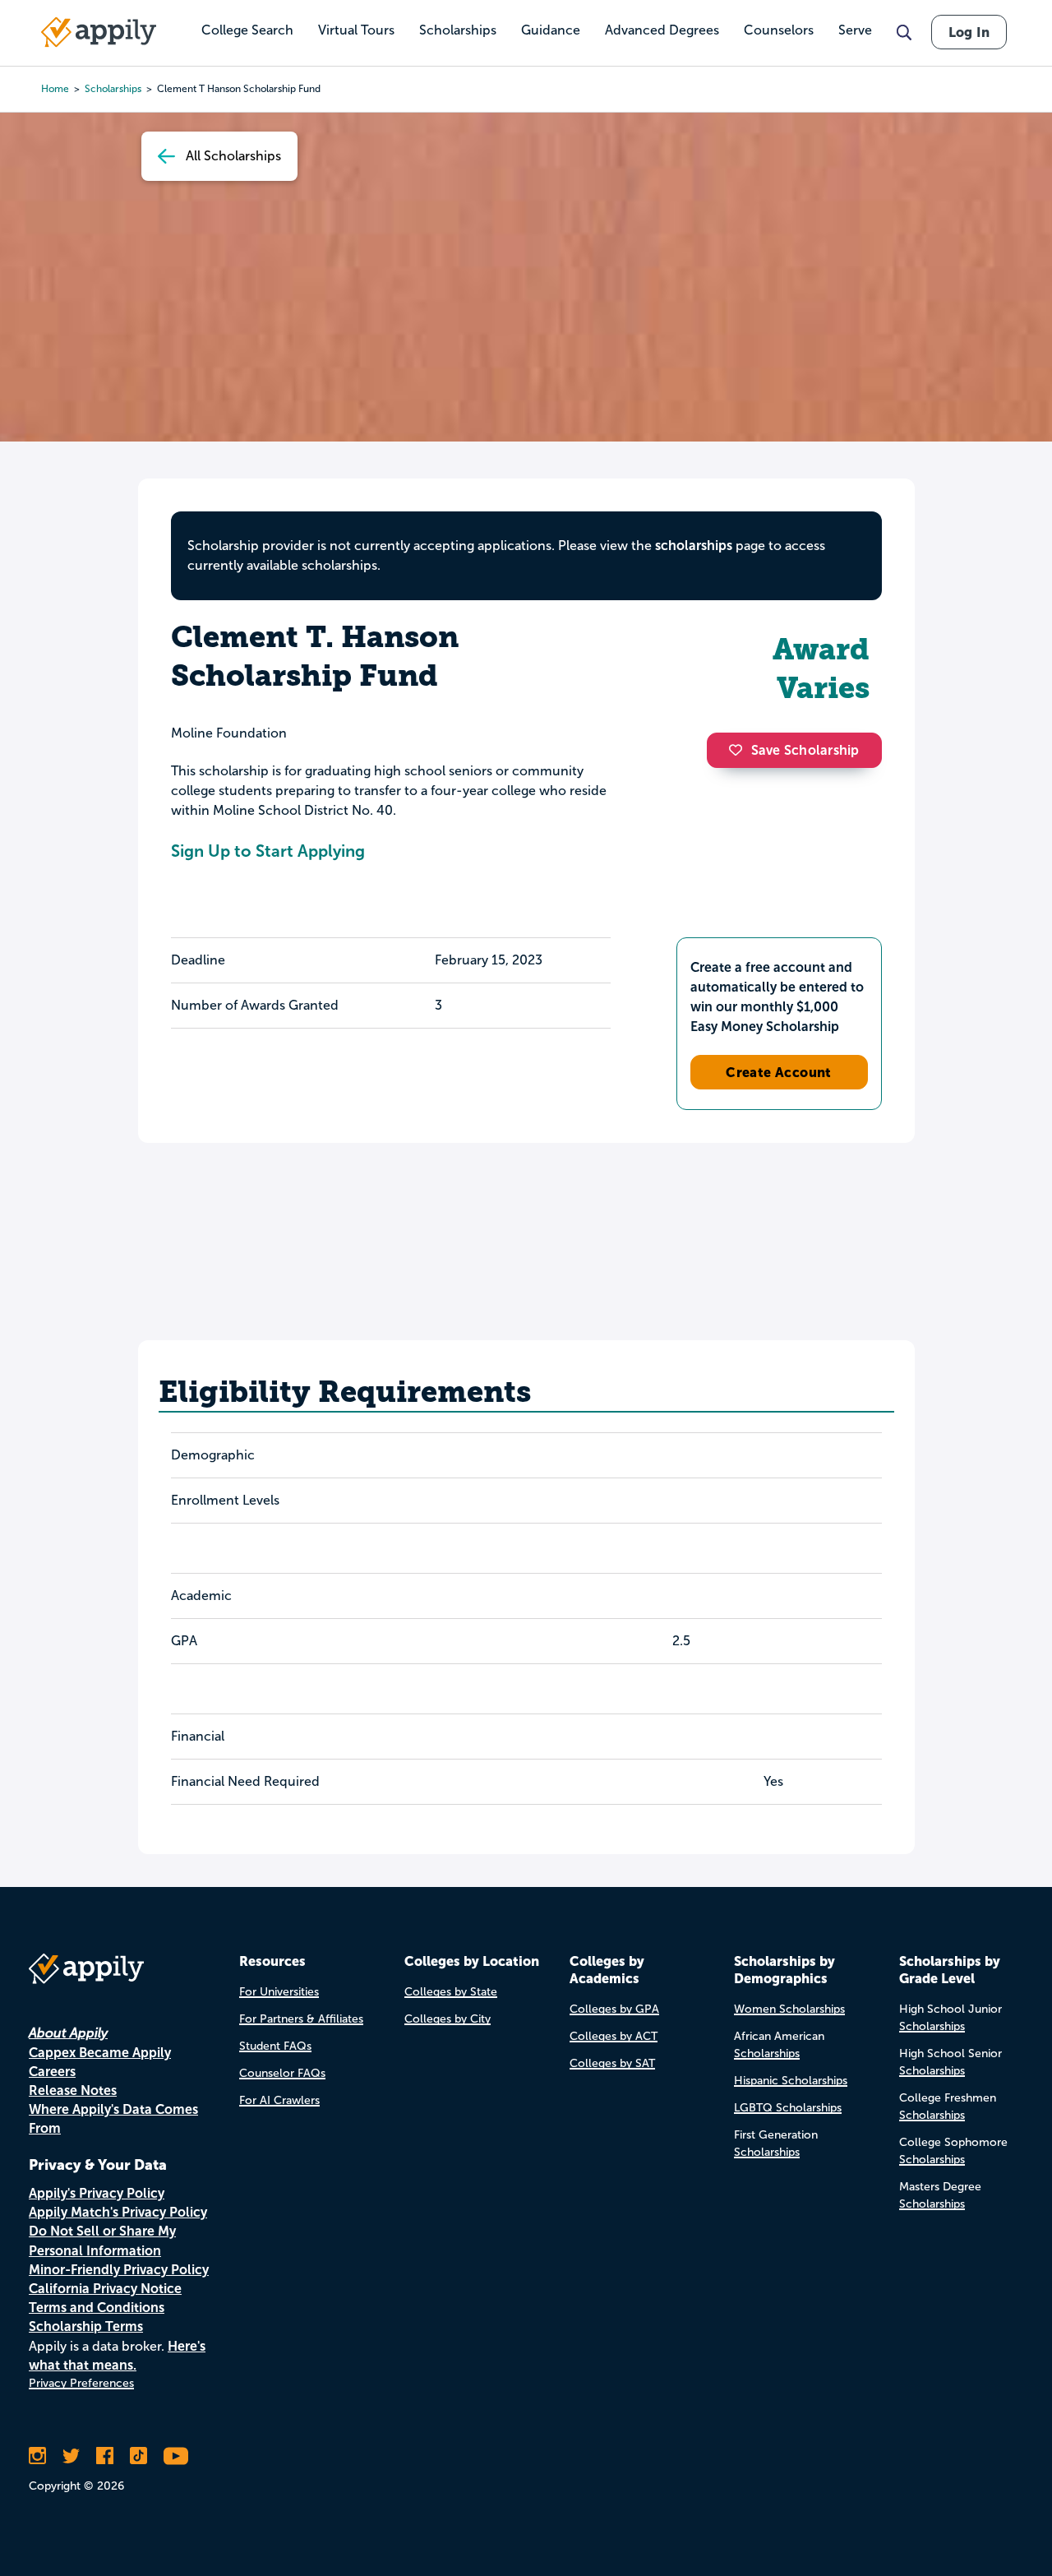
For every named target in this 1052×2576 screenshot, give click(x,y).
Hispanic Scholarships (791, 2081)
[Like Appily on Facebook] (105, 2456)
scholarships (694, 546)
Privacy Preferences (81, 2383)
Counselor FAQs (282, 2073)
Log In (969, 32)
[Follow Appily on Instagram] (37, 2456)
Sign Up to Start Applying (268, 851)
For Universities (279, 1992)
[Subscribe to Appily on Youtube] (176, 2456)
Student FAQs (275, 2046)
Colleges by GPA (614, 2009)
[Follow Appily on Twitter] (71, 2456)
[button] (740, 750)
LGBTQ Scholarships (788, 2108)
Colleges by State (451, 1992)
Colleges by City (448, 2019)
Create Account (779, 1072)
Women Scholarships (789, 2009)
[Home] (99, 32)
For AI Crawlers (279, 2100)
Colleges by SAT (612, 2063)
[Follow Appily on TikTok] (138, 2456)
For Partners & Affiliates (301, 2019)
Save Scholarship (805, 750)
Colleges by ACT (614, 2036)
